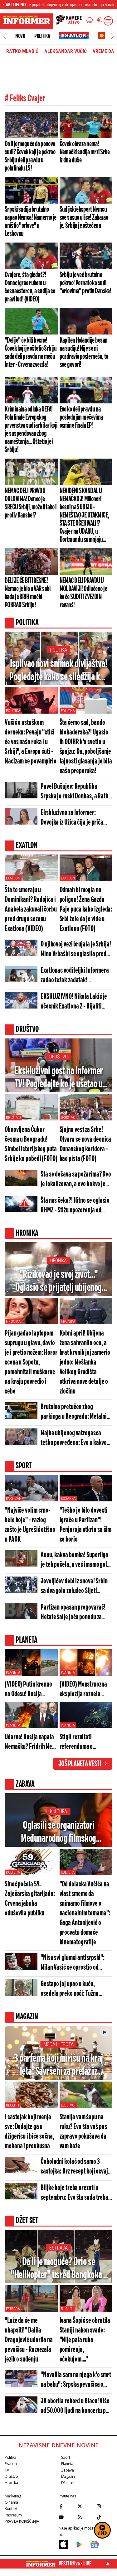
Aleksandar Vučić (66, 51)
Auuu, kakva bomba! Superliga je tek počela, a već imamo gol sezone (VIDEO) (74, 1560)
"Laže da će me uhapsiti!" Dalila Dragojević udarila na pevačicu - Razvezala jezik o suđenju (29, 2340)
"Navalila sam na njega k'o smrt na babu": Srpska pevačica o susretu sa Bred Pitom (76, 2380)
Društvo (58, 1057)
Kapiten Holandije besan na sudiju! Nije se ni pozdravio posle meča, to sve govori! (84, 353)
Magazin (68, 2476)
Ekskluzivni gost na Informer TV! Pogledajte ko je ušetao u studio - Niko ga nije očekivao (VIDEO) (58, 1078)
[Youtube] (67, 2517)
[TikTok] (104, 2517)
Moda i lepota (59, 2044)
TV (7, 2470)
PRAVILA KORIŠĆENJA (22, 2521)
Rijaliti (67, 2309)
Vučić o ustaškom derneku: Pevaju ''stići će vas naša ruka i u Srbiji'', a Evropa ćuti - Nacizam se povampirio (31, 742)
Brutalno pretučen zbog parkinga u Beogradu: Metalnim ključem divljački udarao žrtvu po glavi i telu (76, 1412)
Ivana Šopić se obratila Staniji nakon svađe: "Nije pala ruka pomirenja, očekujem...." (85, 2340)
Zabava (68, 2470)
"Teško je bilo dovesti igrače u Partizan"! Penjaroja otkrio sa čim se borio (86, 1525)
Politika (42, 36)
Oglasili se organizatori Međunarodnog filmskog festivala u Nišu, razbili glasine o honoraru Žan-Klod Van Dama (58, 1833)
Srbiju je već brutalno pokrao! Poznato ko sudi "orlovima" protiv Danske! (85, 283)
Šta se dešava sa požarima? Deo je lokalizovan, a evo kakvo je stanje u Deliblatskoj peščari (76, 1180)
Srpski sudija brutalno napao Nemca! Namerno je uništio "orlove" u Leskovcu (31, 222)
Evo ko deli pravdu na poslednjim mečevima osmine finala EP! (81, 417)
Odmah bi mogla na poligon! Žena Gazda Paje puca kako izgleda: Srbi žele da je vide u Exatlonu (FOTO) (86, 910)
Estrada (58, 2248)
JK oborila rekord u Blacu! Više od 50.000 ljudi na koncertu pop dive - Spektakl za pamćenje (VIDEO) (76, 2407)
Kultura (58, 1811)
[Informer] (90, 21)
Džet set (68, 2483)
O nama (11, 2502)
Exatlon (13, 878)
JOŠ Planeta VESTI (80, 1764)
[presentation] (5, 36)
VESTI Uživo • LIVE (75, 2564)
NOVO (20, 36)
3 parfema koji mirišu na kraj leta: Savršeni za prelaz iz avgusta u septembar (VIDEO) (58, 2066)
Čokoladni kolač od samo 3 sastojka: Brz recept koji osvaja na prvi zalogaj (76, 2167)
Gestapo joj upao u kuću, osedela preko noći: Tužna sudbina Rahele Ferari (70, 1989)
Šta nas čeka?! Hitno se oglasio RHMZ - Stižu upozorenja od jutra (75, 1206)
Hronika (58, 1261)
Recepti (12, 2105)
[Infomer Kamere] (69, 21)
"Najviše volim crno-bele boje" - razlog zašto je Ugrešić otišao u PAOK (30, 1525)
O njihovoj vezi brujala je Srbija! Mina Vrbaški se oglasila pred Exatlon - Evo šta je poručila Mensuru (76, 950)
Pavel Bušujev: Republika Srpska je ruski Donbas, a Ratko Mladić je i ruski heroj (76, 792)
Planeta (13, 1673)
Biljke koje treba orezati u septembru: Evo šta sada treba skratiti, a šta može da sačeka (74, 2193)
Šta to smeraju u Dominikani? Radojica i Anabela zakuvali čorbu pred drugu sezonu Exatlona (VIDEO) (31, 910)
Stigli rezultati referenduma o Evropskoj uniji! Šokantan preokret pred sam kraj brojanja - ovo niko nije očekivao (86, 1743)
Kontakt (11, 2509)
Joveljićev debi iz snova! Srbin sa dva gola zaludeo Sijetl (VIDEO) (74, 1587)
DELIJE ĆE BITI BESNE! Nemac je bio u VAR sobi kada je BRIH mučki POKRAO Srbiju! (28, 593)
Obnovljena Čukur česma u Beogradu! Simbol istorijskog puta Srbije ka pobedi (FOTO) (31, 1144)
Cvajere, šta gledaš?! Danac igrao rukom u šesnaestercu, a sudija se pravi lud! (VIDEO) (30, 287)
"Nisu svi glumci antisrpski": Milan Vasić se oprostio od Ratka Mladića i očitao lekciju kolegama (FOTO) (73, 1963)
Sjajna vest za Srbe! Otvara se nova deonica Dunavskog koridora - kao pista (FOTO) (85, 1144)
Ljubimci (68, 2105)
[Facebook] (67, 2506)
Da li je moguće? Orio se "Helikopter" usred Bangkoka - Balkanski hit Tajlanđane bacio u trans (58, 2269)
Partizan (14, 1499)
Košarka (68, 1499)
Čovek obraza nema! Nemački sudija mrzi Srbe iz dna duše (85, 152)
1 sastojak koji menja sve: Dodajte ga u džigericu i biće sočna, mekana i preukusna (29, 2132)
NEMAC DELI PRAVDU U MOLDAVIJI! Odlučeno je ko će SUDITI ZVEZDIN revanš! (83, 593)
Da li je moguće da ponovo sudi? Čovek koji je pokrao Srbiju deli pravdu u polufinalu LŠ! (30, 156)
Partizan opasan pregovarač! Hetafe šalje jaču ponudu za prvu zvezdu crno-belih (73, 1613)
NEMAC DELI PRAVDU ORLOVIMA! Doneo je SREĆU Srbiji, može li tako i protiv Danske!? (30, 503)
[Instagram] (104, 2506)
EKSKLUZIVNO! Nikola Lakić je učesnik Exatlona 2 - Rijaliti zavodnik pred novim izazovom (74, 1002)
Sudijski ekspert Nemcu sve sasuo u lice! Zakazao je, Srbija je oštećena (84, 218)
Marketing (13, 2496)
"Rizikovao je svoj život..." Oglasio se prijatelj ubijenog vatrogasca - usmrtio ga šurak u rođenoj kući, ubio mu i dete (58, 1282)
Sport (66, 2457)
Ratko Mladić (22, 51)
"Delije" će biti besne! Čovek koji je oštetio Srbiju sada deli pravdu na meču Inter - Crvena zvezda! (31, 353)
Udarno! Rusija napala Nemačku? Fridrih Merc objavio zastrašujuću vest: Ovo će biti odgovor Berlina (31, 1743)
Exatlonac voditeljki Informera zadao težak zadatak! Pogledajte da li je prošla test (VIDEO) (75, 976)
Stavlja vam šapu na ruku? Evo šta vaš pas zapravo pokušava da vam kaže (83, 2132)
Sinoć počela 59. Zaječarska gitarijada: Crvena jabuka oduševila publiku (30, 1899)
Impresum (13, 2515)
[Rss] (85, 2517)
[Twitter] (85, 2506)
